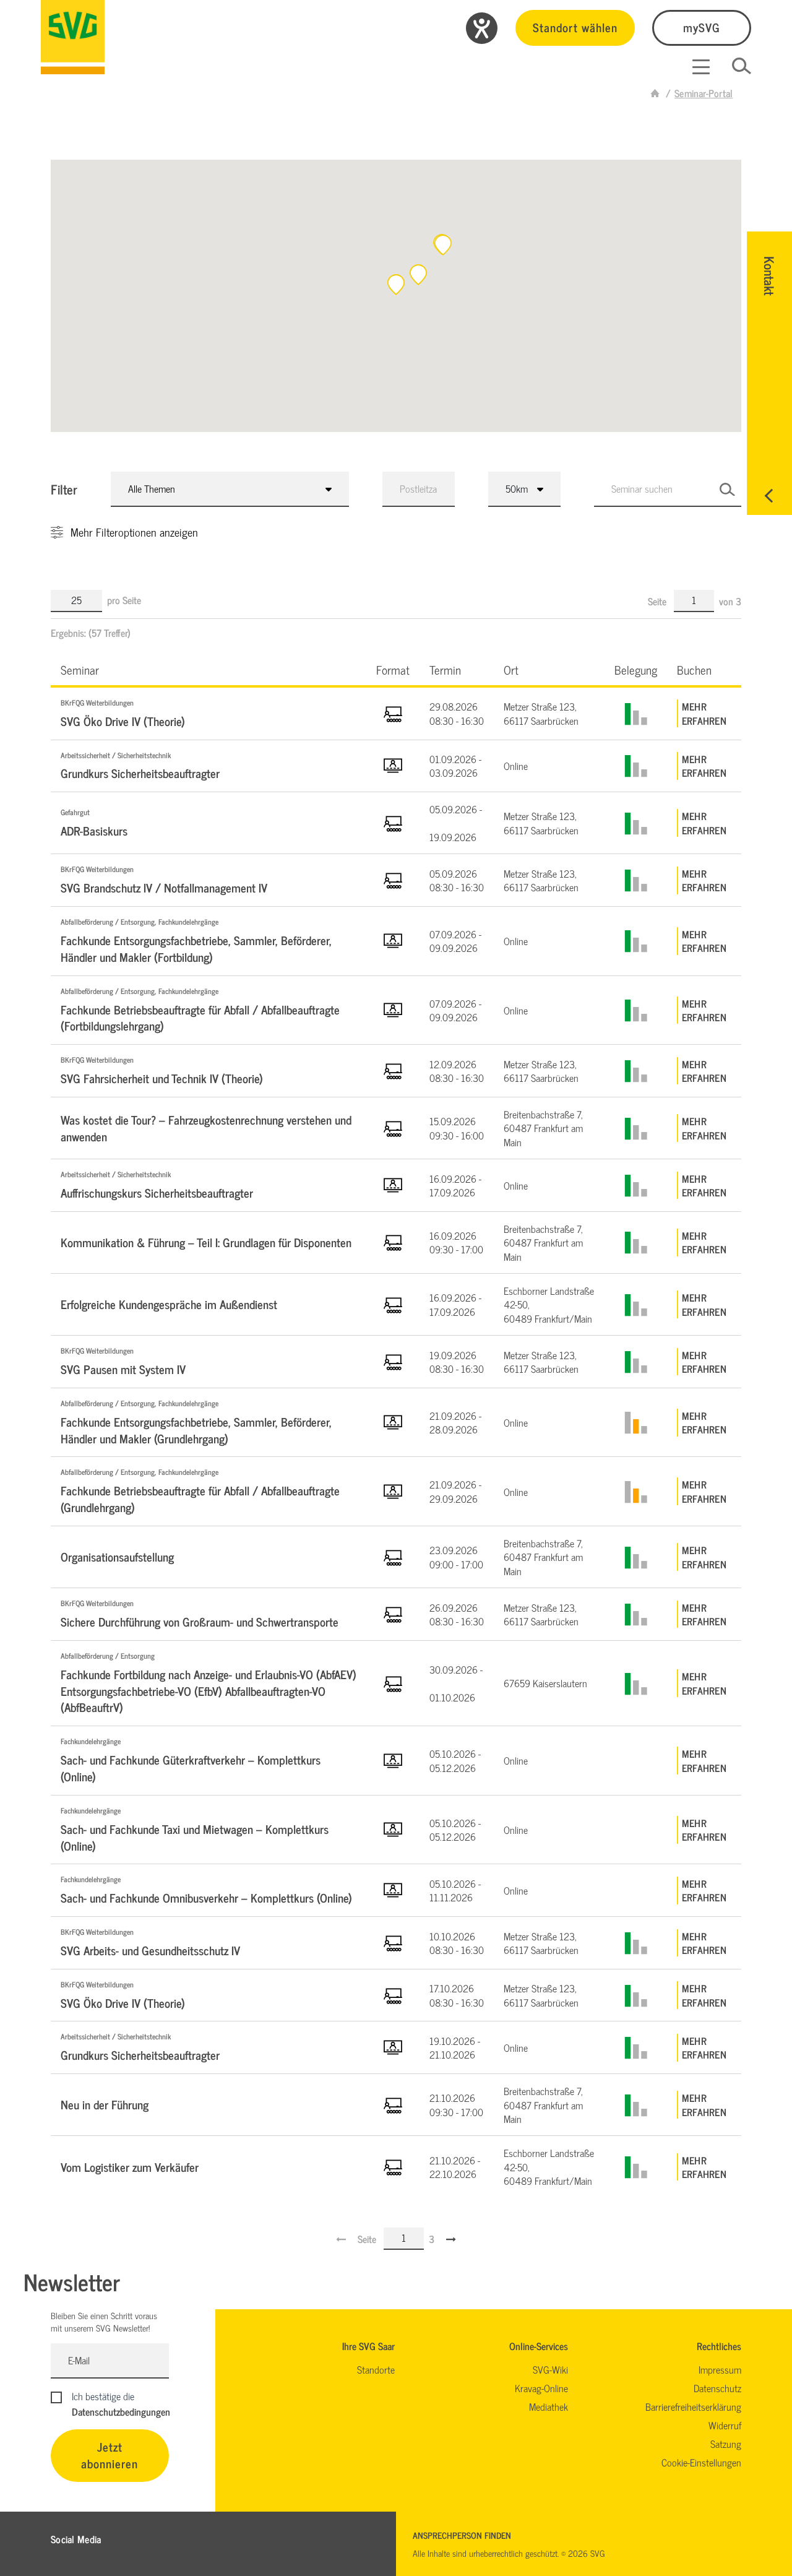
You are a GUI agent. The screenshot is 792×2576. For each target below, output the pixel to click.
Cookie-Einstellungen (701, 2462)
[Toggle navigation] (701, 67)
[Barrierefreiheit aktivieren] (482, 28)
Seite (658, 601)
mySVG (702, 27)
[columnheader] (209, 669)
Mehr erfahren (704, 713)
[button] (443, 245)
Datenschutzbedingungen (121, 2411)
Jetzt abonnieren (110, 2455)
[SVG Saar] (73, 37)
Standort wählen (575, 27)
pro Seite (124, 600)
